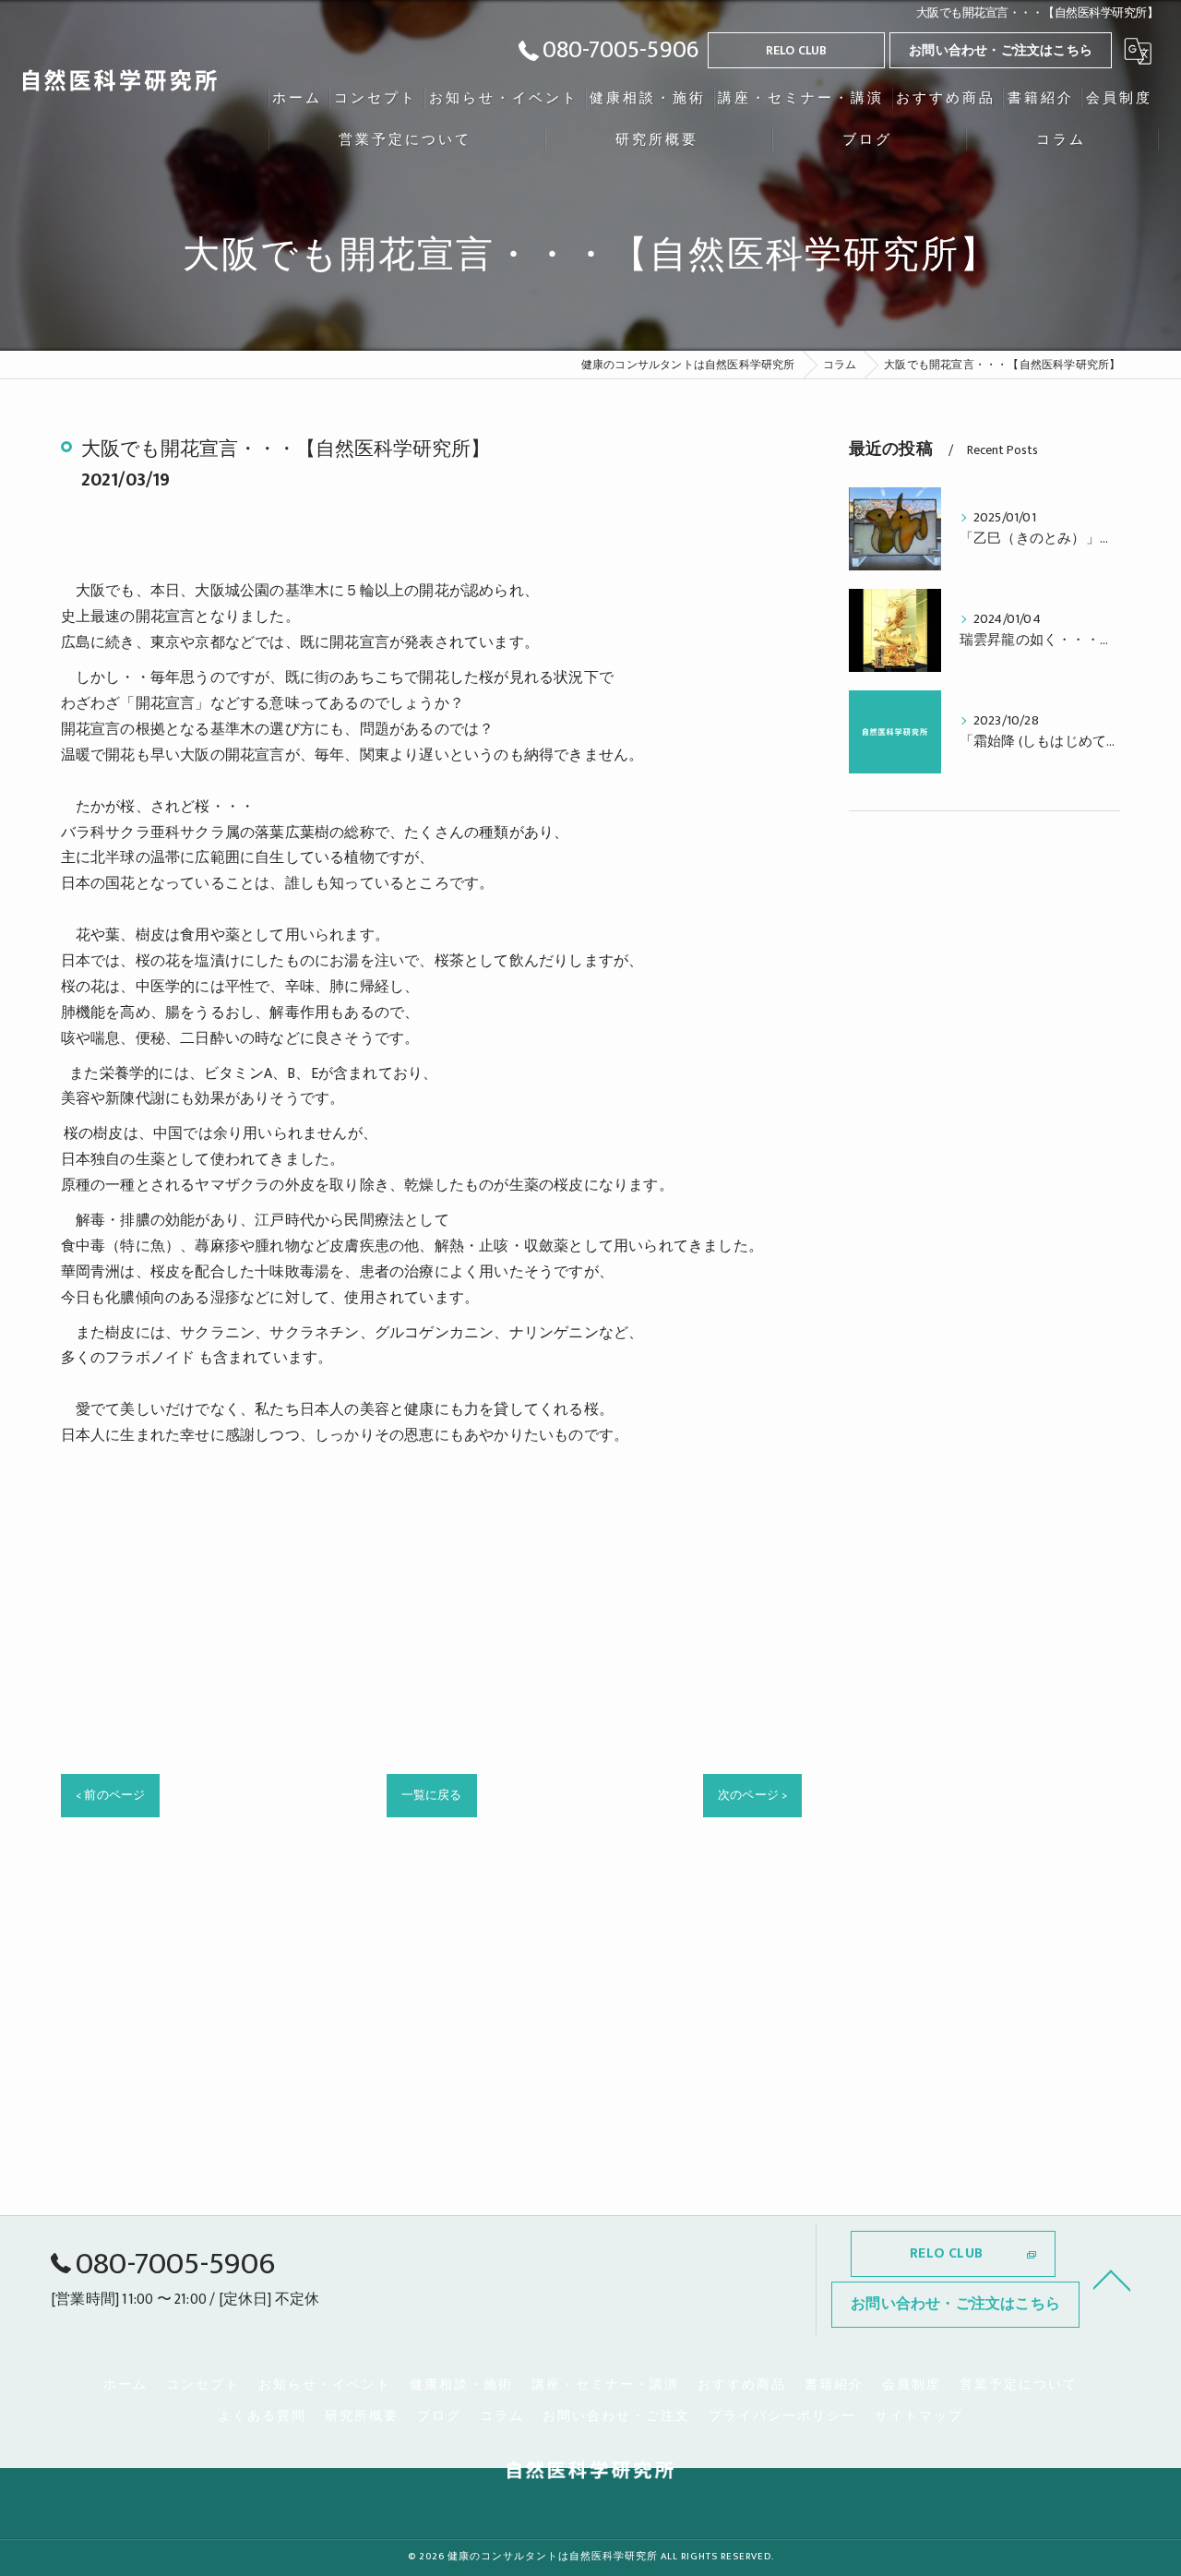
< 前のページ (110, 1795)
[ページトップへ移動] (1112, 2279)
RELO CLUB (797, 50)
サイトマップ (919, 2416)
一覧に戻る (432, 1795)
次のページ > (752, 1795)
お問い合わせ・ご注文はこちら (1001, 50)
